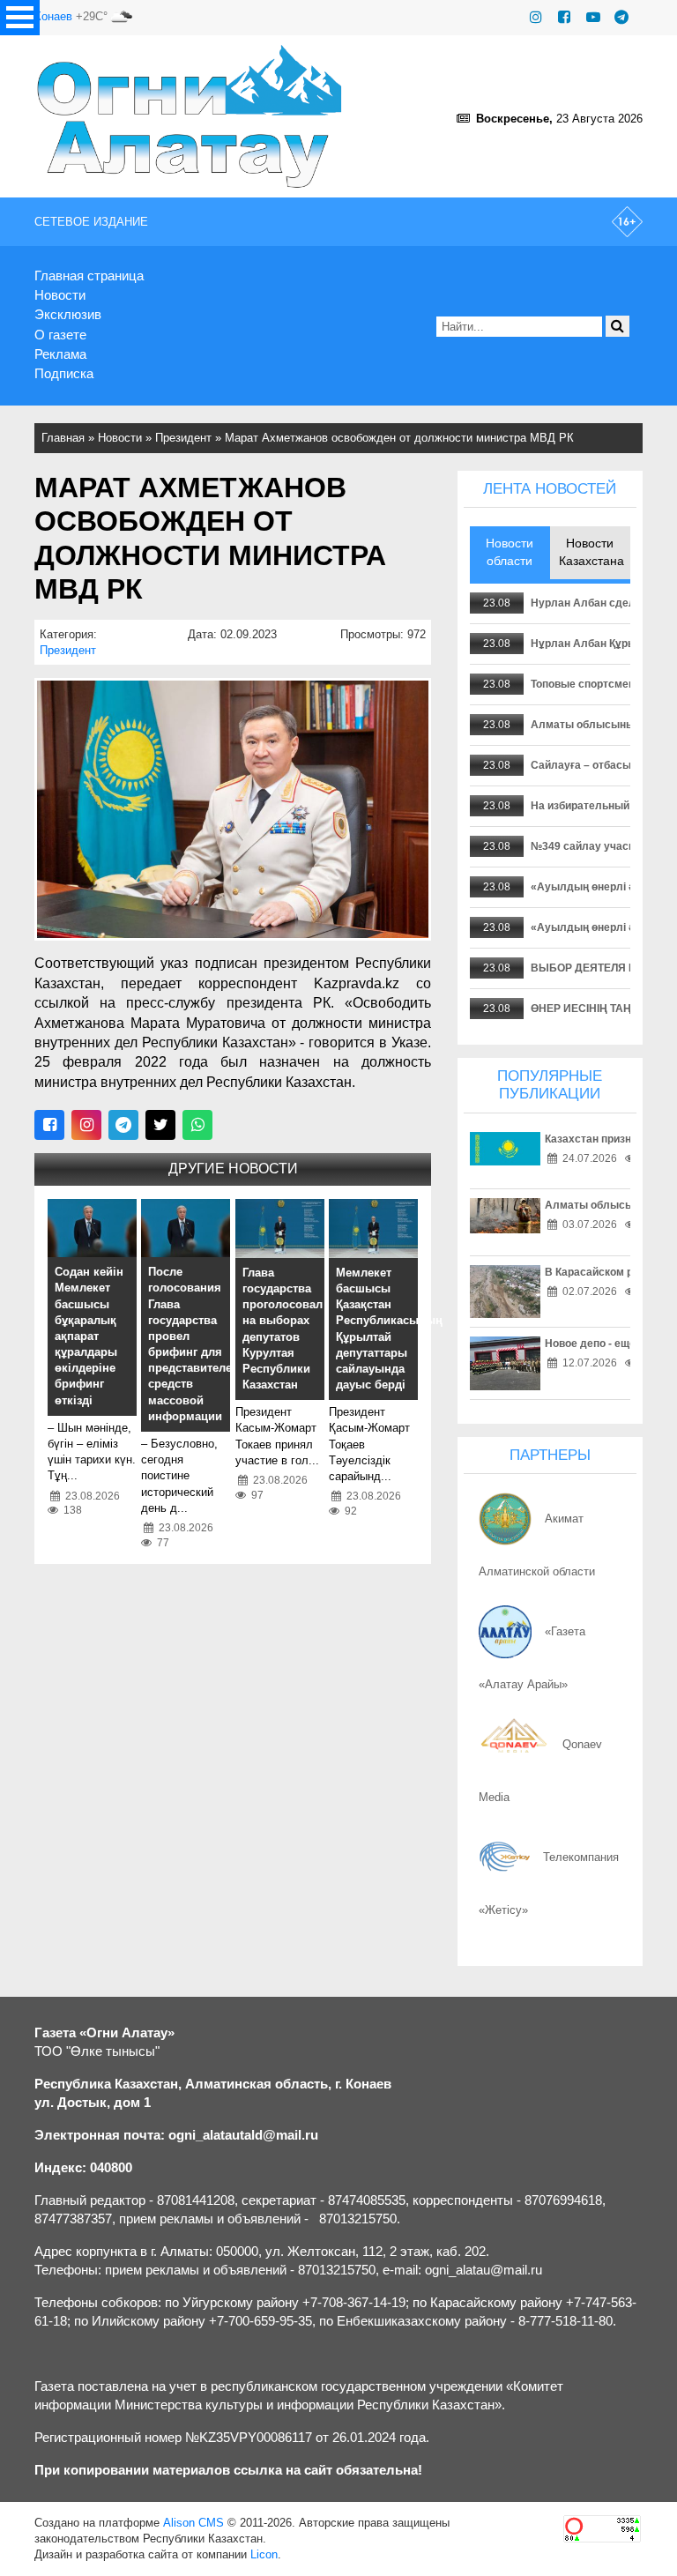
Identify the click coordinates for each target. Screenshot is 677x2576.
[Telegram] (621, 17)
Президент (183, 438)
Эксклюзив (68, 314)
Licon (264, 2554)
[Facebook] (564, 17)
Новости (60, 295)
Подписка (64, 373)
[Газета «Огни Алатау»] (190, 116)
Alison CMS (193, 2523)
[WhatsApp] (197, 1125)
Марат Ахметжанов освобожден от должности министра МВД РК (399, 438)
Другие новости (233, 1169)
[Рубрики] (20, 18)
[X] (160, 1125)
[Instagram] (536, 17)
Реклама (60, 354)
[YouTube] (593, 17)
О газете (60, 335)
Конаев (53, 16)
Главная (63, 438)
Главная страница (89, 275)
